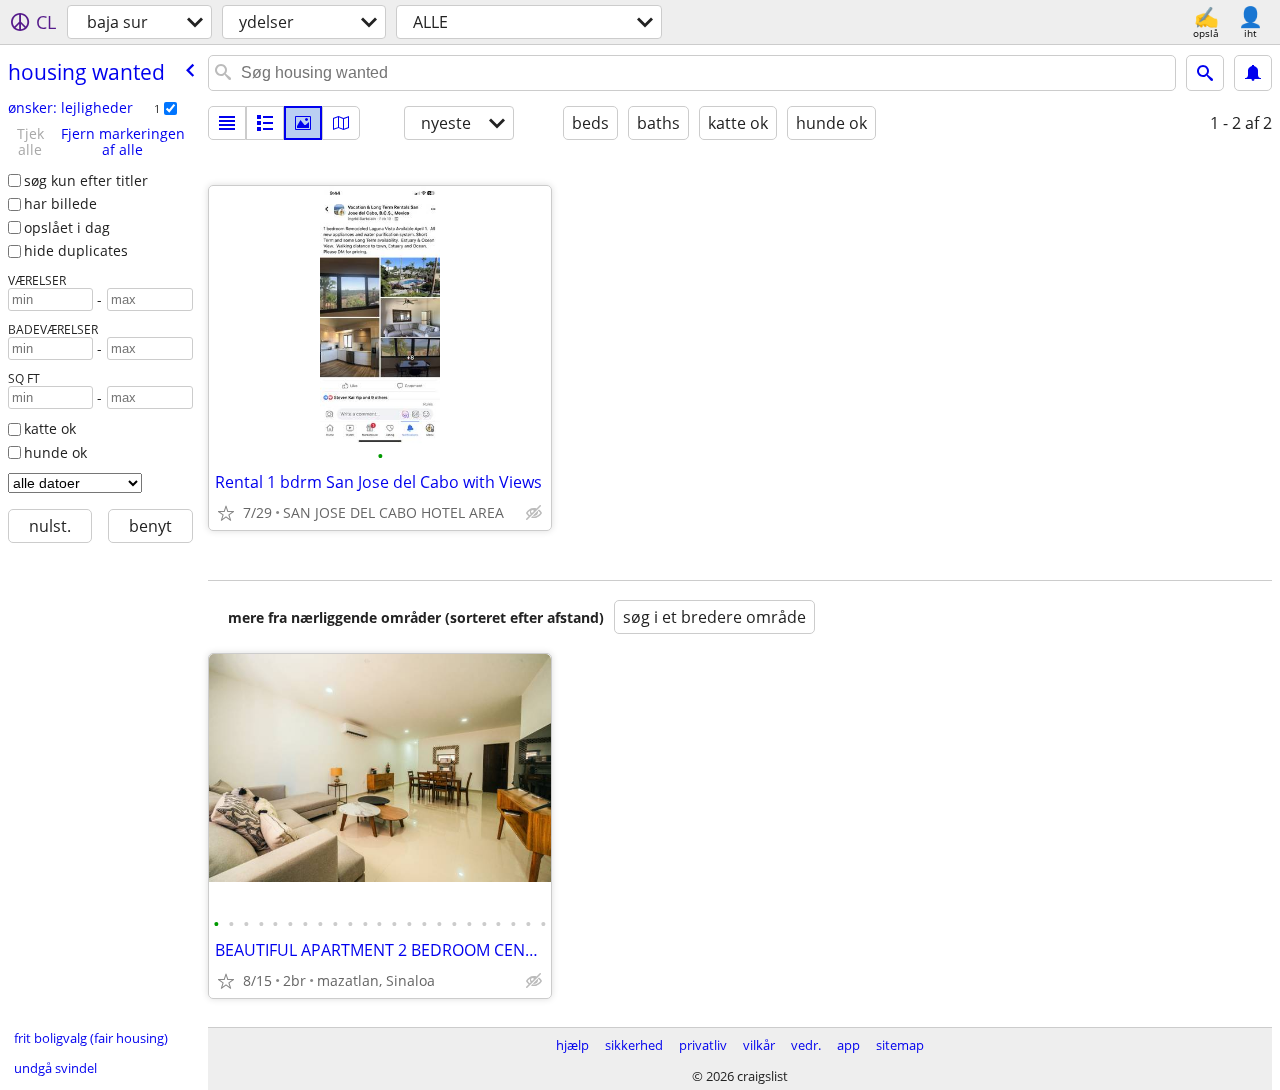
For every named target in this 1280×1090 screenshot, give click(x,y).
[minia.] (265, 123)
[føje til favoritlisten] (226, 513)
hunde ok (55, 452)
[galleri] (303, 123)
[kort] (341, 123)
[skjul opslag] (534, 513)
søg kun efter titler (86, 180)
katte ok (50, 428)
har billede (60, 203)
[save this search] (1253, 73)
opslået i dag (67, 227)
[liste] (227, 123)
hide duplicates (76, 250)
